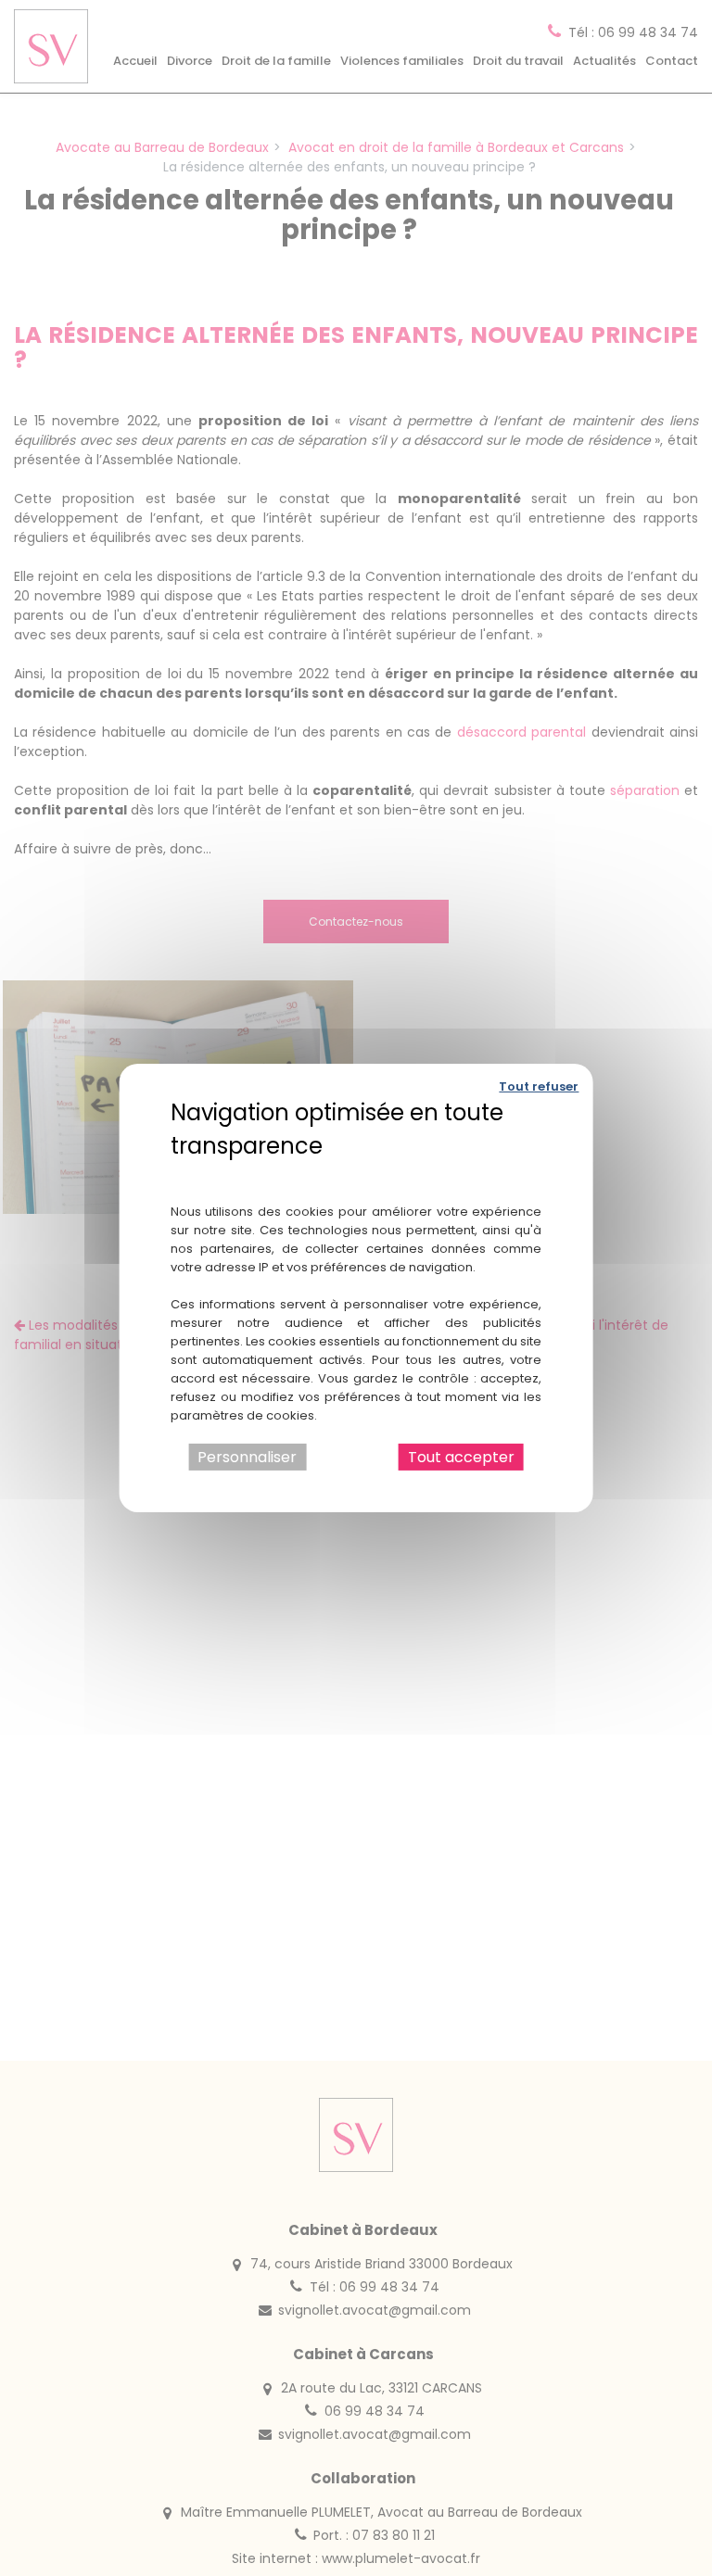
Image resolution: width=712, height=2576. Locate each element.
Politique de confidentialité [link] (356, 1173)
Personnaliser (247, 1457)
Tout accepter (461, 1457)
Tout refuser (539, 1086)
